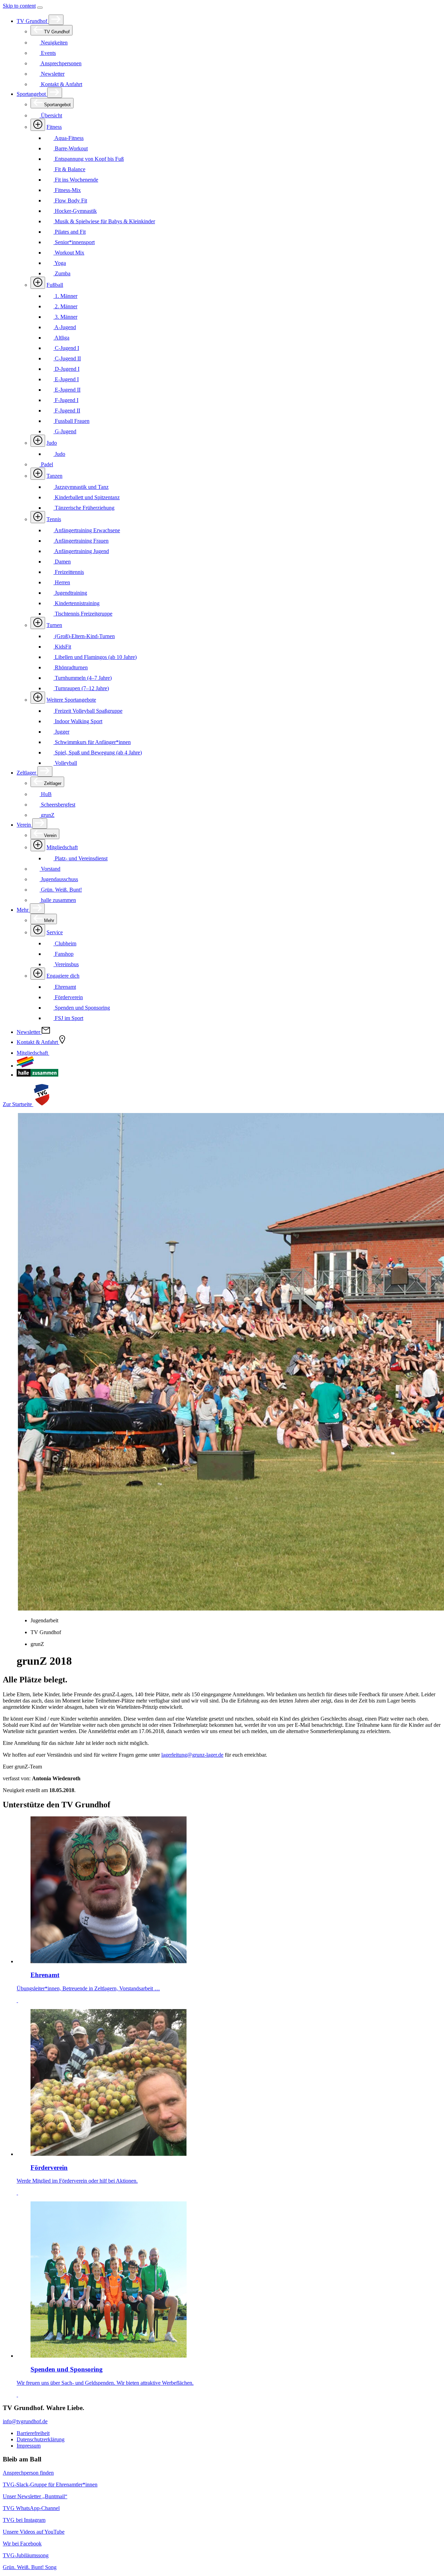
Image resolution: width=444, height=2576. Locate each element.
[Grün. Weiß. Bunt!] (25, 1066)
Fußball (55, 285)
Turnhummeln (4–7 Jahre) (83, 678)
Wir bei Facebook (22, 2544)
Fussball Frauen (71, 421)
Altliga (61, 338)
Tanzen (54, 476)
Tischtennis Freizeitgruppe (83, 614)
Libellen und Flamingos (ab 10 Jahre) (95, 657)
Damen (62, 562)
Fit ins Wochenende (76, 180)
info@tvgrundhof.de (25, 2421)
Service (55, 932)
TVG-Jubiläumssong (26, 2555)
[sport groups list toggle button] (38, 125)
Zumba (62, 273)
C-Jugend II (67, 358)
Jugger (61, 732)
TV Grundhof (33, 21)
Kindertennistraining (76, 603)
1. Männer (65, 296)
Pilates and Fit (70, 232)
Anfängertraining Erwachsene (87, 530)
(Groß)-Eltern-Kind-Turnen (84, 636)
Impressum (29, 2446)
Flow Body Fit (70, 200)
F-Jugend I (66, 400)
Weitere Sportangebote (71, 700)
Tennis (54, 519)
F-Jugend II (67, 411)
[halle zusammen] (37, 1075)
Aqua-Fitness (69, 138)
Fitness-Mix (67, 190)
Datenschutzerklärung (41, 2439)
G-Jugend (65, 431)
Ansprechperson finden (28, 2473)
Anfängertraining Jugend (81, 551)
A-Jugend (65, 327)
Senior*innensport (74, 242)
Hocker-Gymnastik (75, 211)
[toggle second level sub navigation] (38, 845)
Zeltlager (27, 773)
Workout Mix (69, 253)
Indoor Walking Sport (78, 721)
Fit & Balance (69, 169)
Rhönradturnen (71, 667)
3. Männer (65, 317)
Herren (62, 582)
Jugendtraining (70, 593)
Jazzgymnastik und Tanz (81, 487)
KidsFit (62, 647)
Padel (46, 464)
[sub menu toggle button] (56, 20)
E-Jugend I (66, 379)
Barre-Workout (71, 148)
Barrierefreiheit (33, 2433)
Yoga (60, 263)
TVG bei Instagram (24, 2520)
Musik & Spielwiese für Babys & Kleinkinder (104, 221)
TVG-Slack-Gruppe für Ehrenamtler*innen (50, 2485)
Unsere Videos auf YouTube (34, 2532)
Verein (24, 825)
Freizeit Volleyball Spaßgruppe (88, 711)
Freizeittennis (69, 572)
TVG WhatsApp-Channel (31, 2508)
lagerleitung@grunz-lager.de (192, 1755)
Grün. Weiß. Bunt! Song (30, 2567)
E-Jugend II (67, 390)
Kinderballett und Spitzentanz (87, 497)
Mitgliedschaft (62, 847)
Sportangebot (32, 94)
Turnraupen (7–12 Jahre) (81, 688)
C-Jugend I (66, 348)
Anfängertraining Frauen (81, 541)
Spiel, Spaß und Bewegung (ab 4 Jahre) (98, 752)
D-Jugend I (66, 369)
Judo (52, 443)
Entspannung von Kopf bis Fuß (89, 159)
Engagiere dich (63, 976)
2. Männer (65, 306)
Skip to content (19, 6)
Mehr (23, 910)
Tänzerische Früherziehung (84, 508)
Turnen (54, 625)
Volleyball (65, 763)
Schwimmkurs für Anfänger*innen (92, 742)
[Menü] (40, 8)
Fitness (54, 127)
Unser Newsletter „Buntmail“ (35, 2496)
